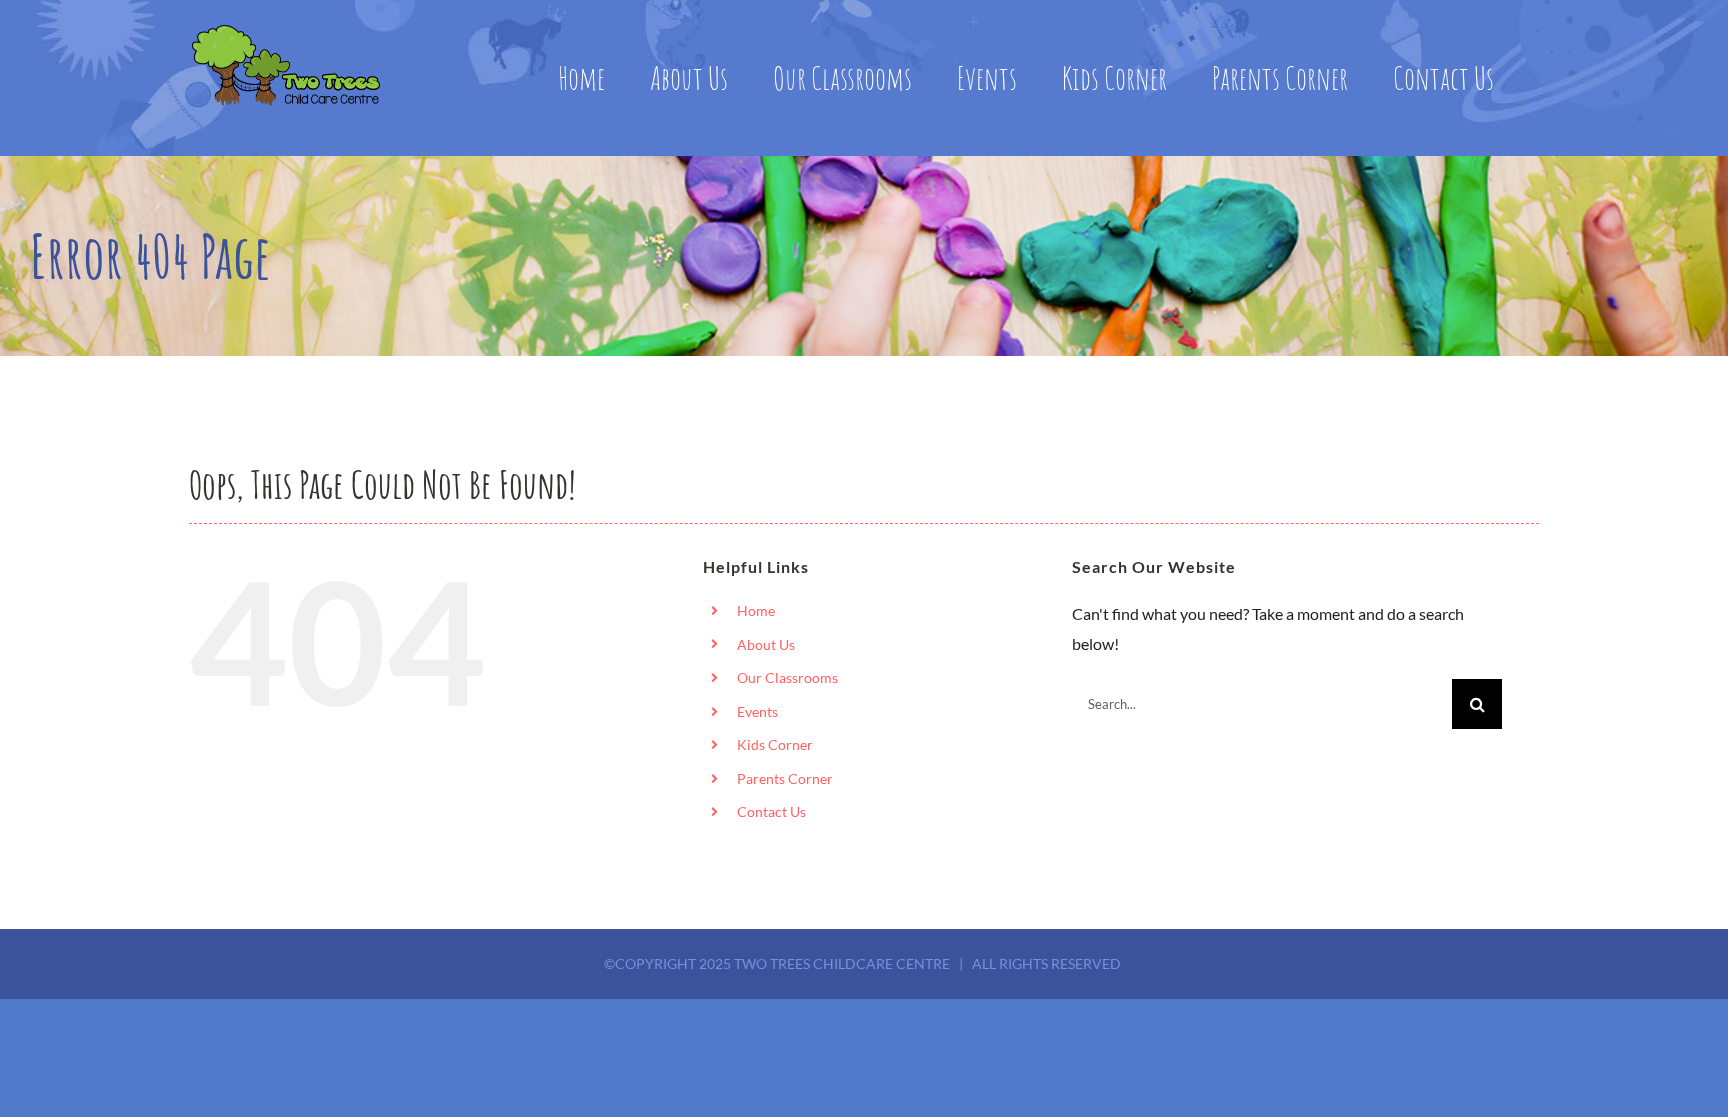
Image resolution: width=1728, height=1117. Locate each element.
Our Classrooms (787, 677)
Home (756, 610)
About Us (766, 644)
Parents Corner (785, 778)
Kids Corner (775, 744)
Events (757, 711)
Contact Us (771, 811)
